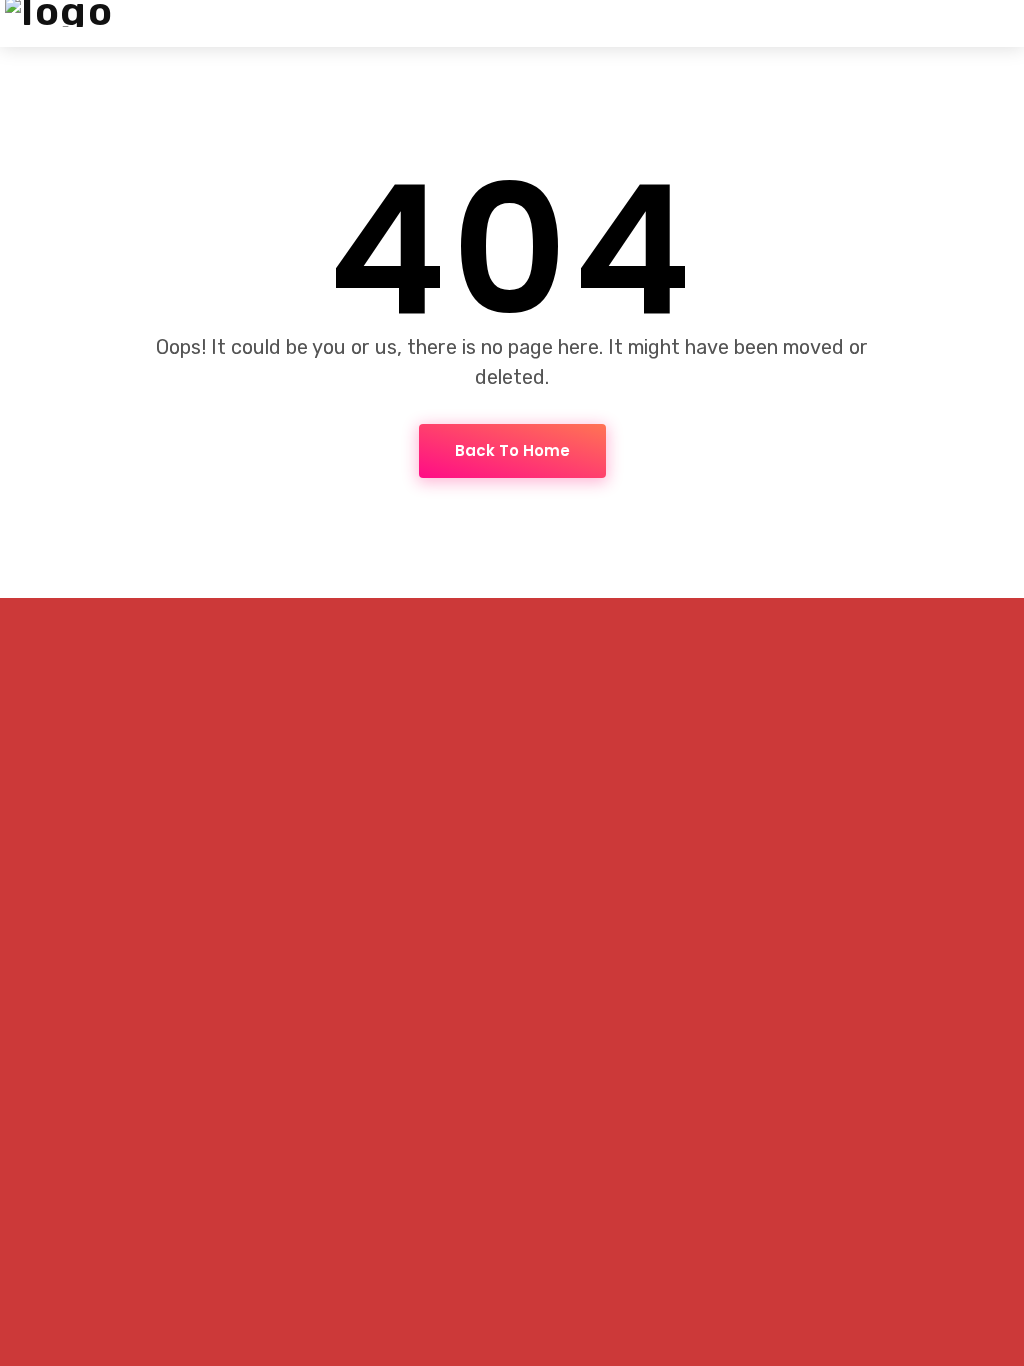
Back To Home (512, 450)
